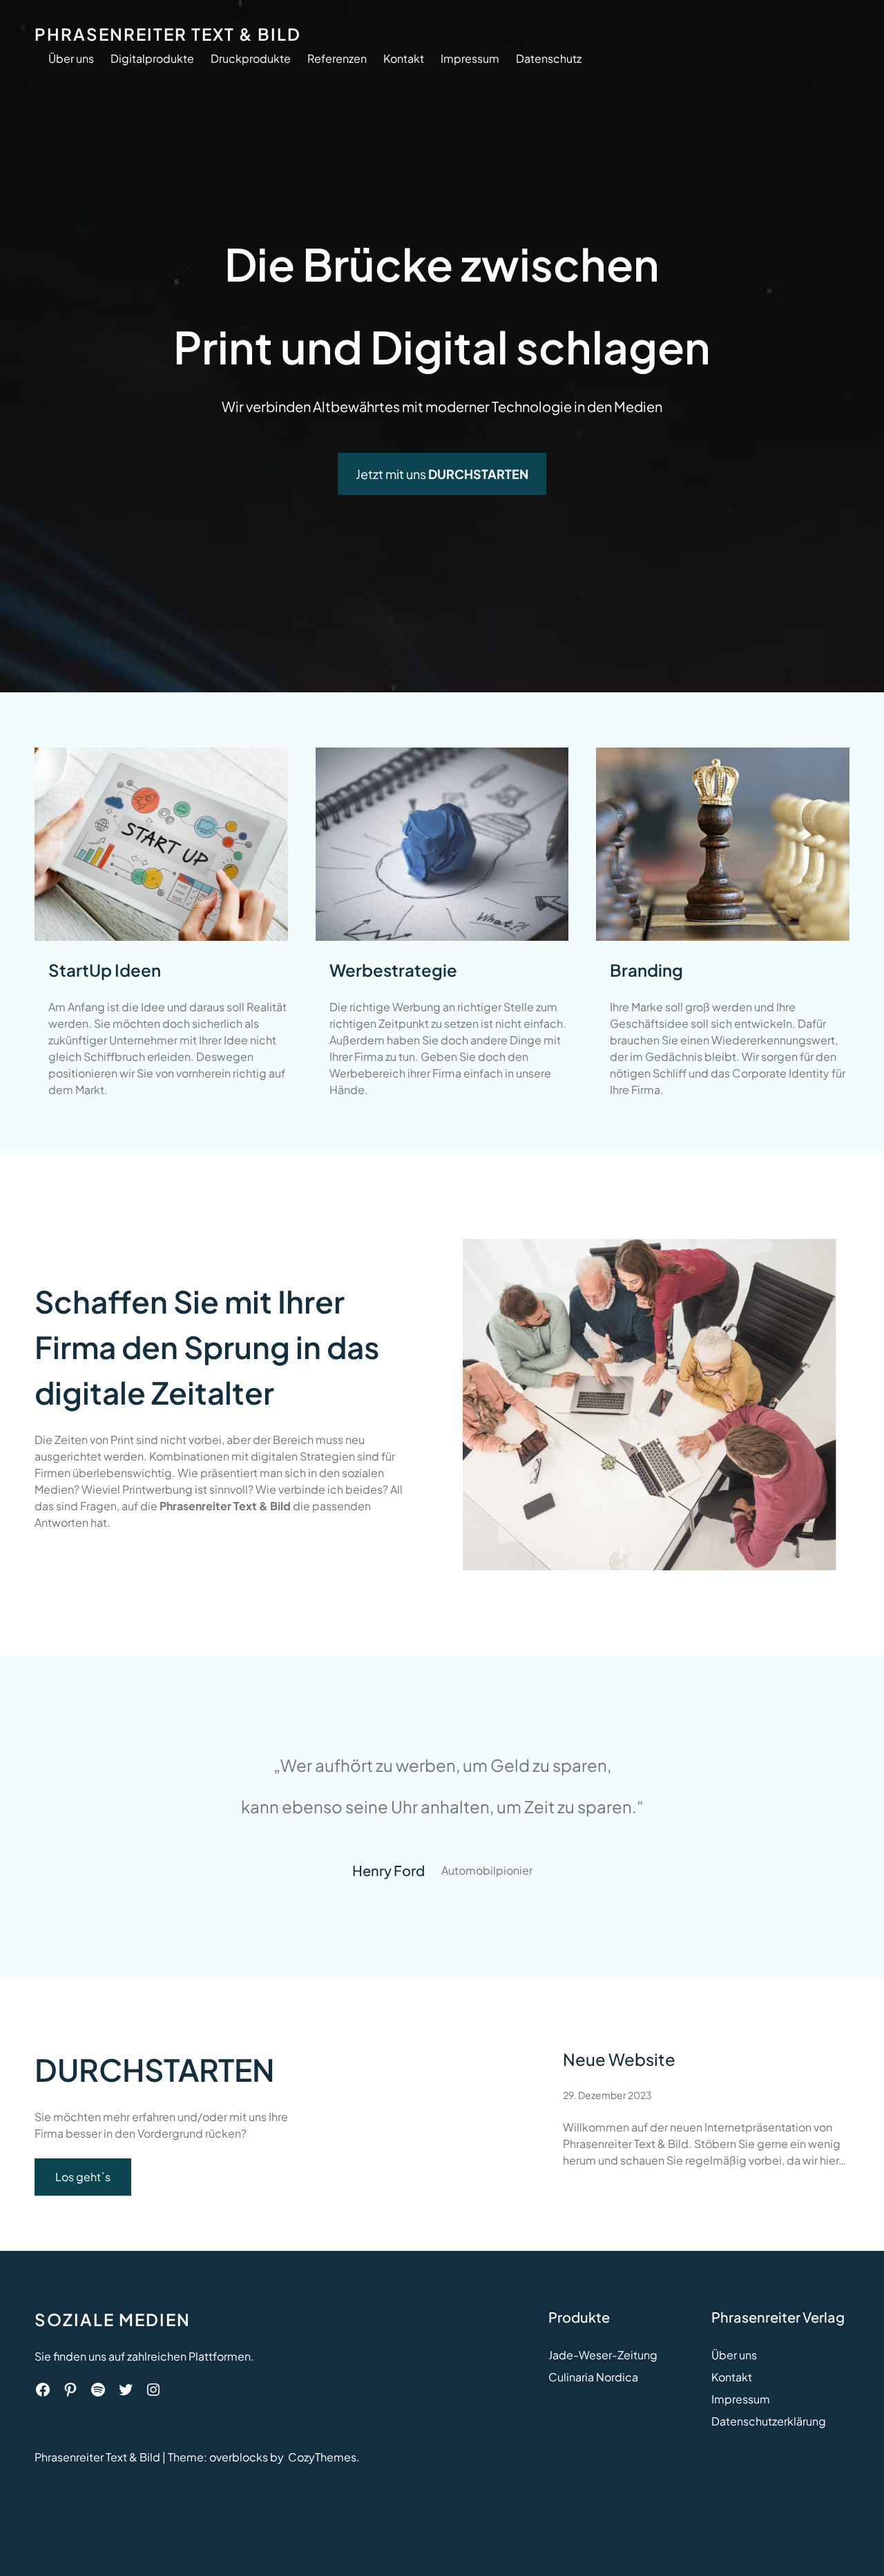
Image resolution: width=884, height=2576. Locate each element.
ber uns (738, 2355)
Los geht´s (83, 2177)
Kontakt (732, 2377)
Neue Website (619, 2059)
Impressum (741, 2399)
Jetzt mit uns (442, 474)
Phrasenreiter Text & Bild (168, 34)
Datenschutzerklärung (769, 2421)
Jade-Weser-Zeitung (603, 2355)
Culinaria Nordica (593, 2377)
